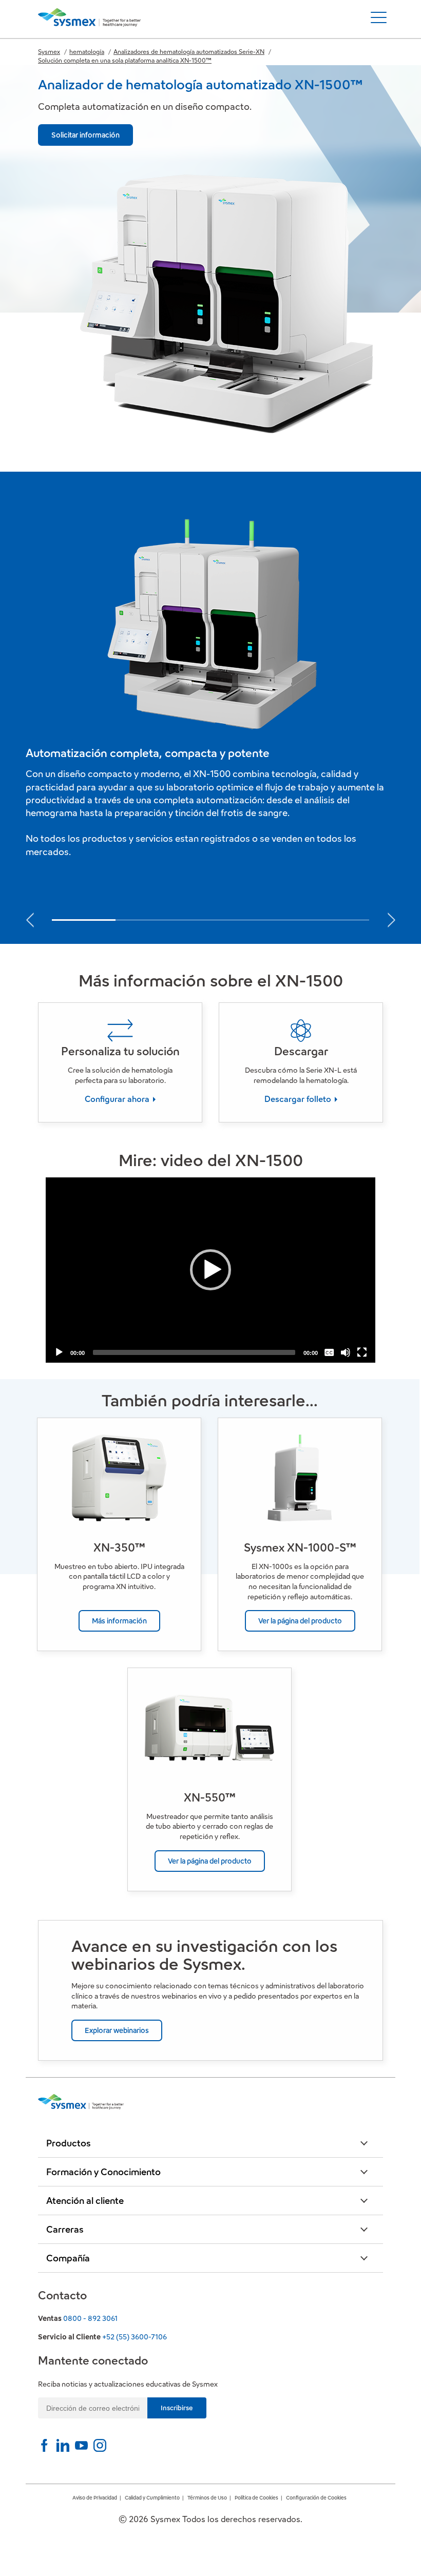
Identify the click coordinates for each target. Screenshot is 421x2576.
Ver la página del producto (300, 1621)
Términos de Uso (207, 2498)
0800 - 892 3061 (90, 2318)
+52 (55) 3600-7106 (135, 2337)
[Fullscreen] (362, 1352)
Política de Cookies (256, 2498)
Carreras (65, 2229)
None (330, 1335)
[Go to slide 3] (210, 921)
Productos (69, 2143)
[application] (210, 1270)
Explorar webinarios (117, 2030)
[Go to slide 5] (337, 921)
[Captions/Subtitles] (329, 1352)
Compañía (68, 2258)
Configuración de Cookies (316, 2498)
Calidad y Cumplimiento (152, 2498)
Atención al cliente (85, 2201)
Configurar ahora (118, 1099)
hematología (87, 52)
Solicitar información (85, 135)
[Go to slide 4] (274, 921)
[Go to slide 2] (147, 921)
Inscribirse (177, 2408)
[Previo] (30, 917)
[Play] (59, 1352)
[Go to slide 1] (84, 920)
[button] (210, 1270)
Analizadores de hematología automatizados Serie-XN (189, 52)
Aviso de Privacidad (95, 2498)
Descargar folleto (299, 1099)
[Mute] (346, 1352)
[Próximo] (391, 917)
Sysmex (49, 52)
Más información (119, 1621)
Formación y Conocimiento (103, 2172)
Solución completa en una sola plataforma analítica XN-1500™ (125, 60)
